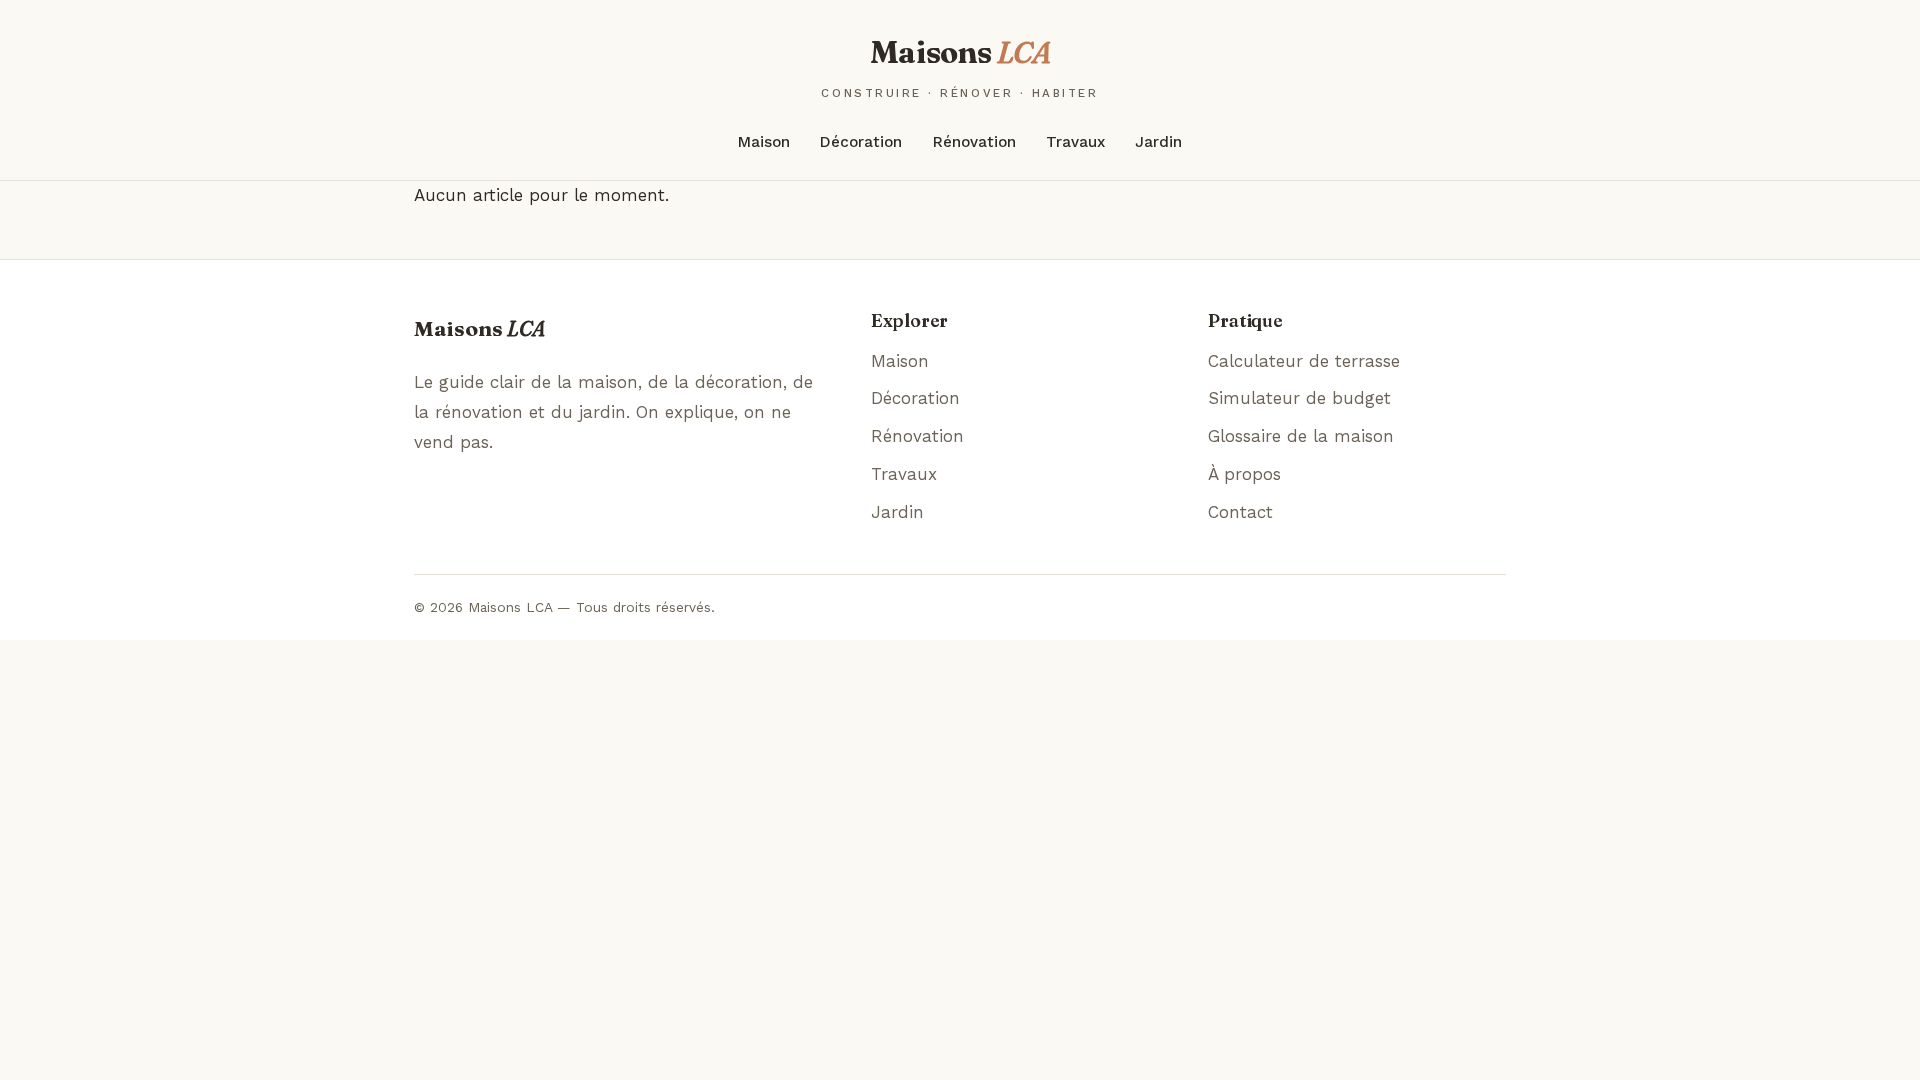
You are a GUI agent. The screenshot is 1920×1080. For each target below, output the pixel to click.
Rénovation (974, 142)
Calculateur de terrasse (1304, 361)
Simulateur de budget (1299, 398)
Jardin (1158, 142)
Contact (1240, 512)
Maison (764, 142)
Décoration (861, 142)
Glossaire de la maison (1301, 436)
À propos (1244, 474)
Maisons (959, 66)
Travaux (1075, 142)
